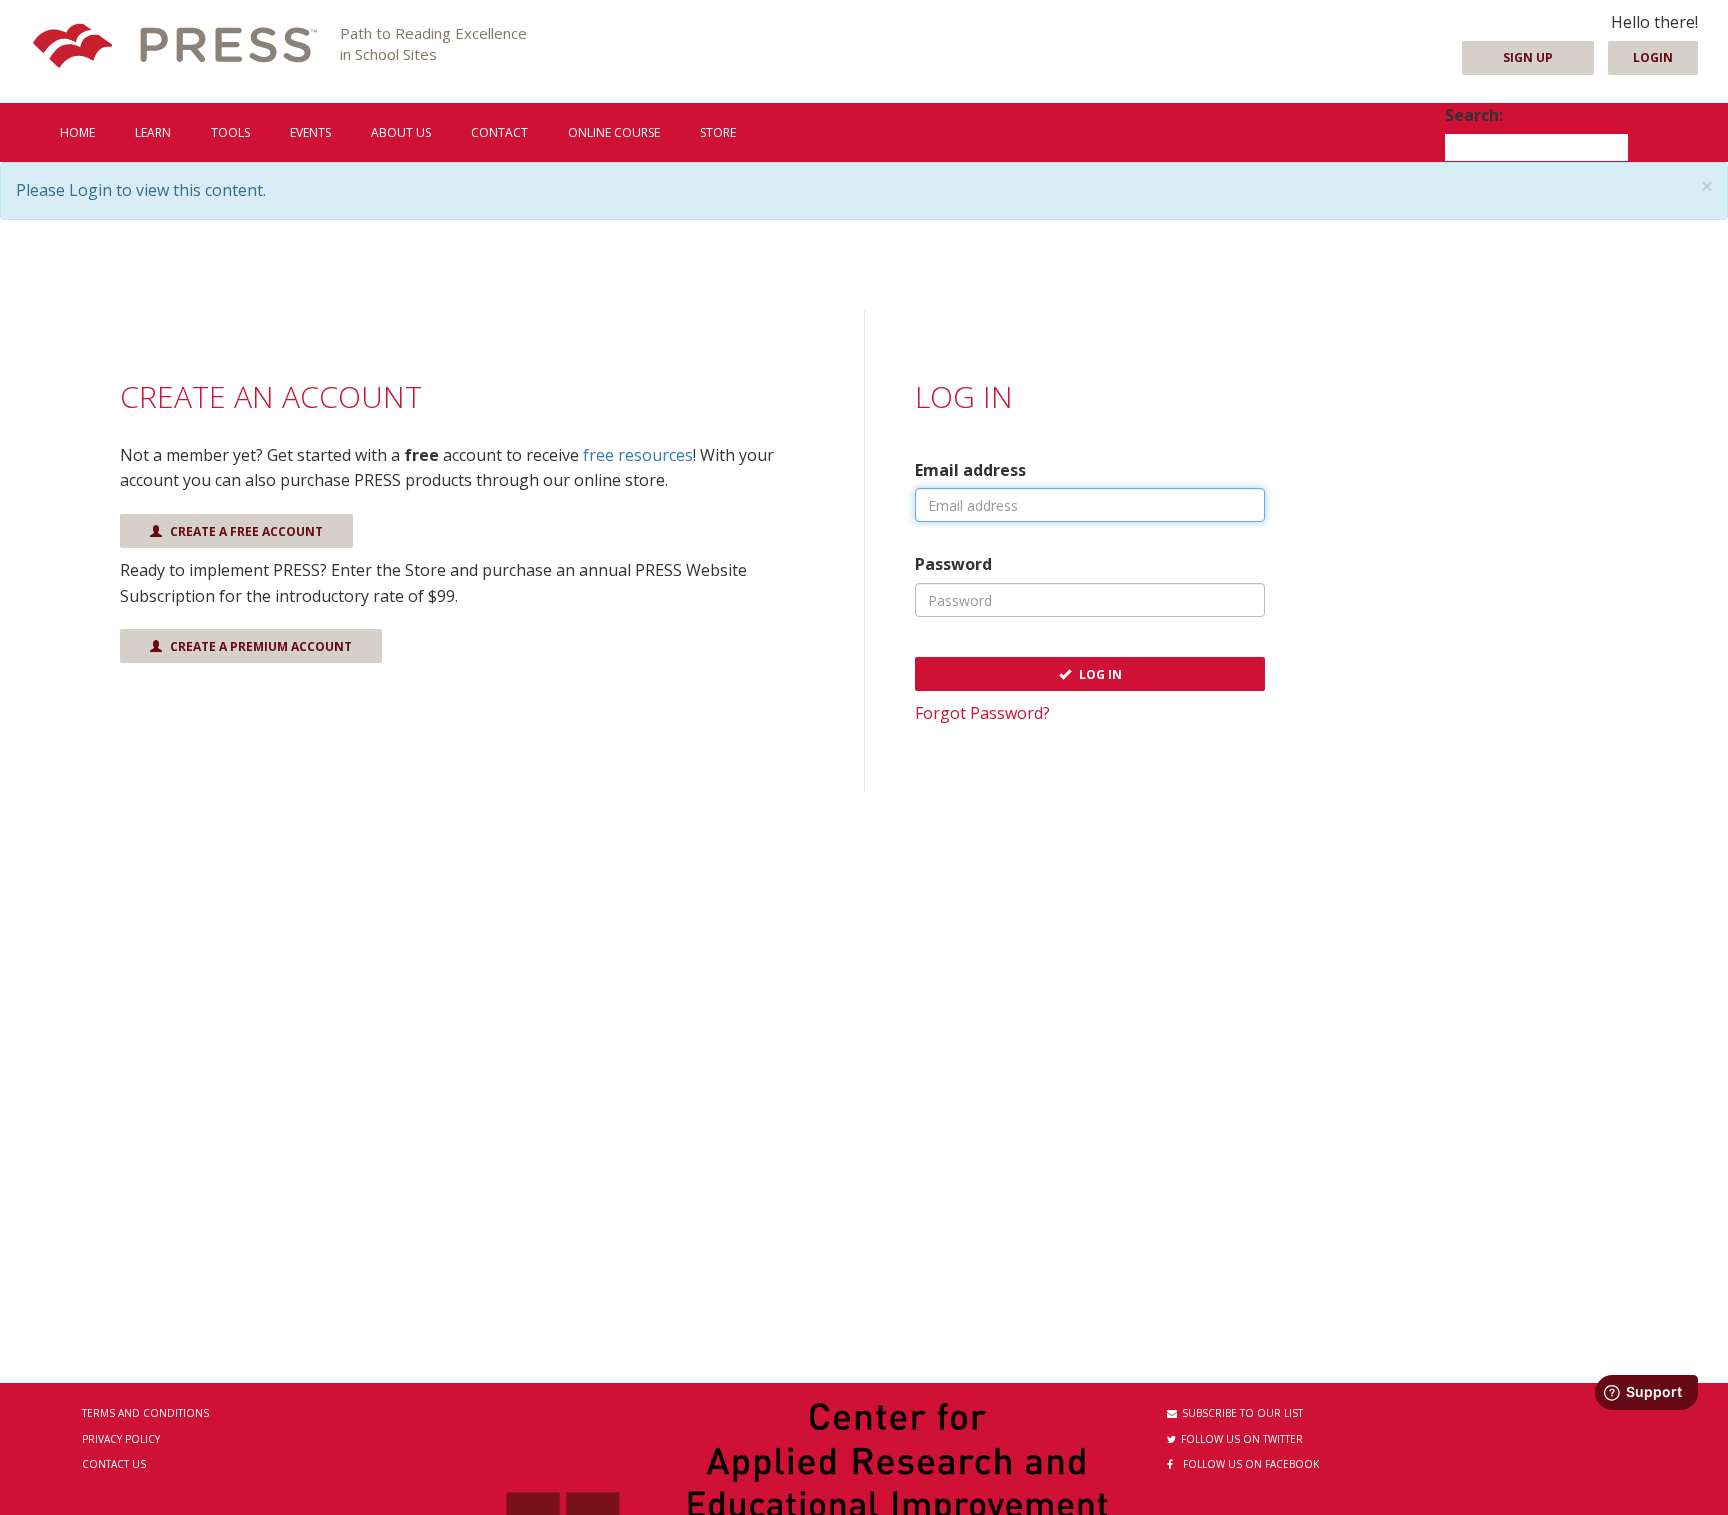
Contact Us (114, 1464)
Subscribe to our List (1242, 1413)
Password (953, 564)
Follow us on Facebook (1251, 1464)
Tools (230, 132)
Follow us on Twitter (1242, 1439)
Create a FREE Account (245, 531)
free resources (638, 455)
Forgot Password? (982, 713)
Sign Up (1528, 57)
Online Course (614, 132)
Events (310, 132)
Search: (1474, 115)
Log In (1099, 674)
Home (77, 132)
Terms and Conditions (145, 1413)
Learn (153, 132)
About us (401, 132)
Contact (499, 132)
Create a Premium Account (259, 646)
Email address (970, 470)
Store (718, 132)
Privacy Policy (121, 1439)
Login (1653, 57)
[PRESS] (175, 47)
